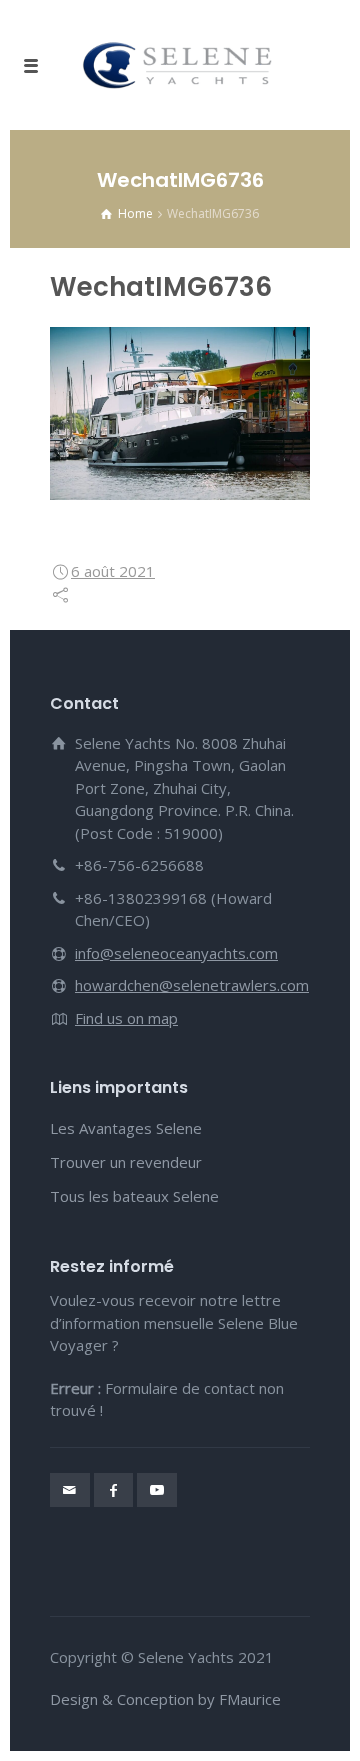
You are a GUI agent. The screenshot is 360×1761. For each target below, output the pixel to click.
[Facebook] (114, 1490)
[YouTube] (157, 1490)
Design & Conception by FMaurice (165, 1699)
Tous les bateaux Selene (134, 1196)
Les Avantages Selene (126, 1128)
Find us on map (126, 1018)
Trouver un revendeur (126, 1162)
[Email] (70, 1490)
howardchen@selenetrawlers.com (192, 985)
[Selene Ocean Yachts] (180, 65)
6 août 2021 (113, 571)
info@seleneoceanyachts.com (176, 953)
